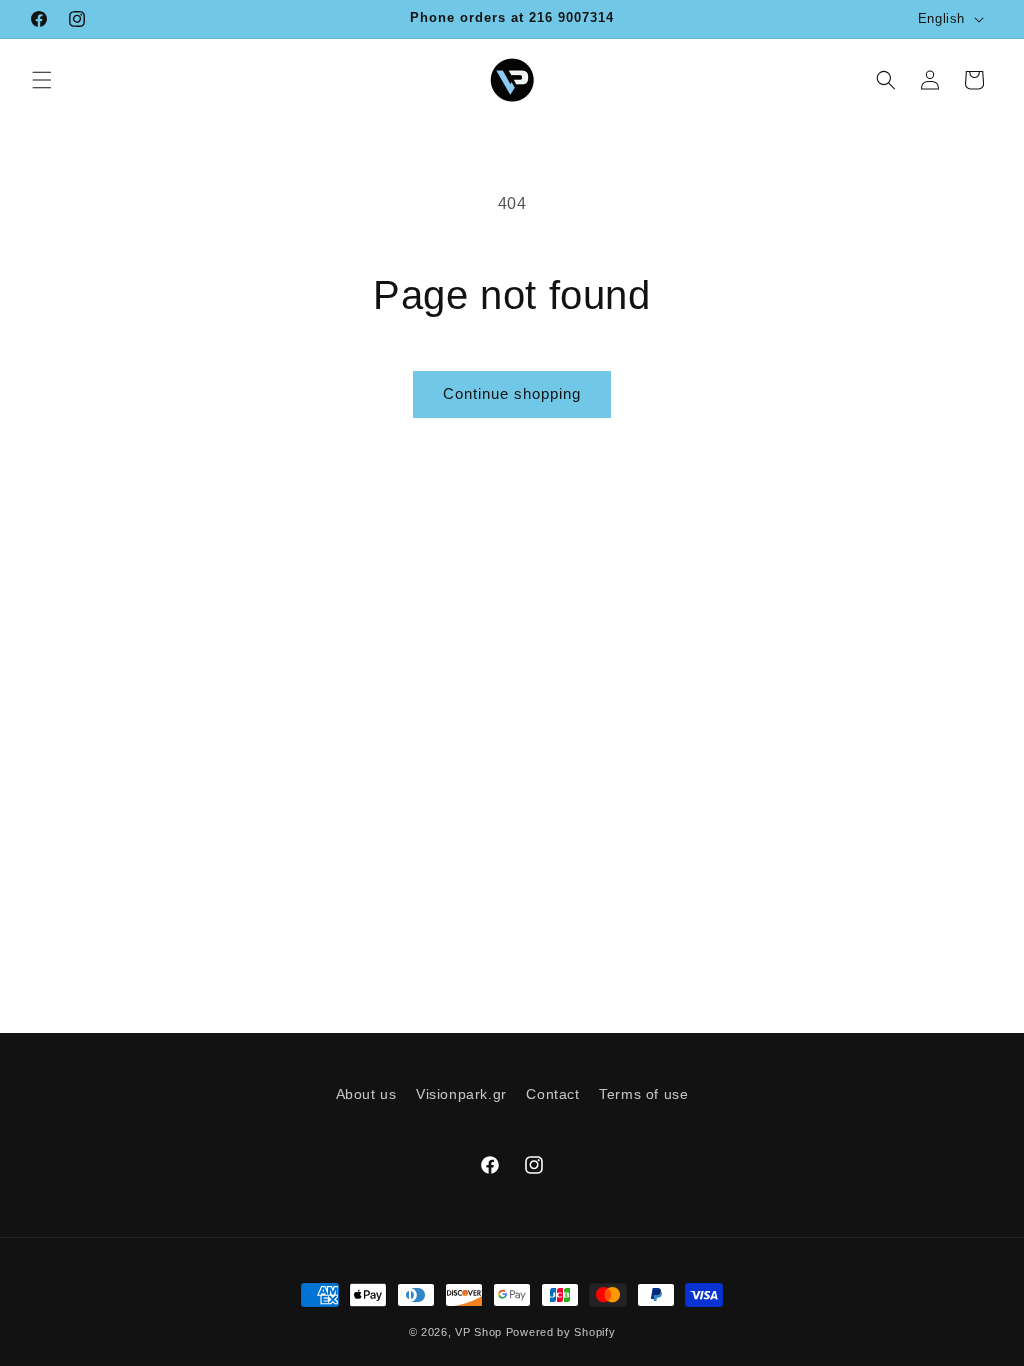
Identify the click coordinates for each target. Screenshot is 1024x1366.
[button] (42, 80)
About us (366, 1094)
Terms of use (643, 1094)
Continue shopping (512, 393)
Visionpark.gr (461, 1094)
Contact (552, 1094)
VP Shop (478, 1332)
